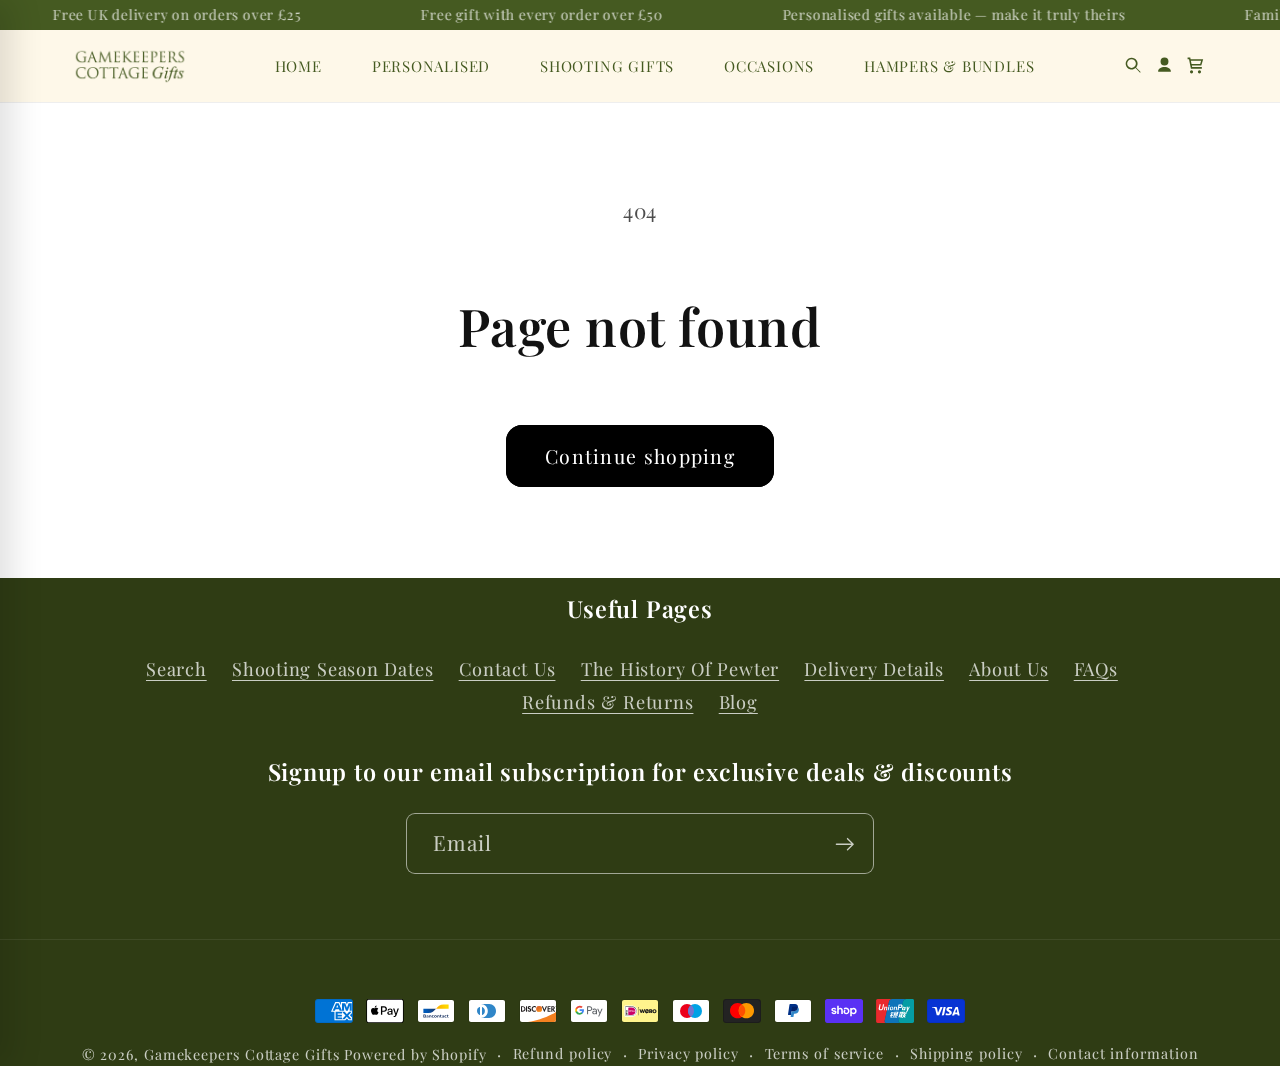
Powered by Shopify (415, 1054)
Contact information (1123, 1053)
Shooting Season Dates (332, 668)
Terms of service (825, 1053)
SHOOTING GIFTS (607, 66)
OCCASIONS (769, 66)
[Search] (1133, 65)
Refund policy (563, 1053)
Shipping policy (966, 1053)
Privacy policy (688, 1053)
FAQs (1096, 668)
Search (176, 668)
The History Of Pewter (680, 668)
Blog (738, 702)
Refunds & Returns (607, 702)
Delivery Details (873, 668)
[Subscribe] (844, 844)
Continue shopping (640, 456)
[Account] (1164, 65)
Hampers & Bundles (949, 66)
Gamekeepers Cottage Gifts (242, 1054)
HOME (298, 66)
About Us (1008, 668)
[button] (1195, 65)
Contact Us (507, 668)
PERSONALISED (431, 66)
